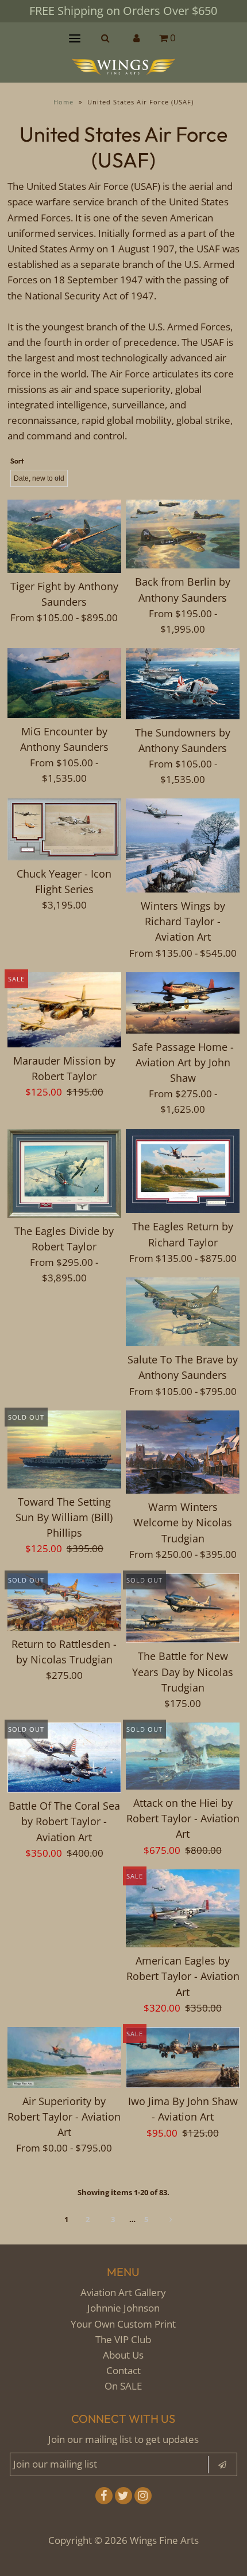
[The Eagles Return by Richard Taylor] (183, 1171)
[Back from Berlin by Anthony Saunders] (183, 534)
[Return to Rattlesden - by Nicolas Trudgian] (64, 1602)
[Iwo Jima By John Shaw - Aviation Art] (183, 2057)
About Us (123, 2355)
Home (63, 102)
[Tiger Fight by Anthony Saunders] (64, 536)
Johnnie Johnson (123, 2308)
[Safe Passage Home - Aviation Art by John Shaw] (183, 1003)
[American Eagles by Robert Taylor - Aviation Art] (183, 1908)
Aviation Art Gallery (123, 2292)
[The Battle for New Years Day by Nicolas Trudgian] (183, 1608)
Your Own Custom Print (123, 2324)
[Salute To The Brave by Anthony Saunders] (183, 1312)
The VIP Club (123, 2339)
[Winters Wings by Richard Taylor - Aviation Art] (183, 845)
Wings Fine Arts (164, 2540)
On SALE (123, 2386)
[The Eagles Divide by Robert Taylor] (64, 1173)
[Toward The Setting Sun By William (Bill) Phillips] (64, 1449)
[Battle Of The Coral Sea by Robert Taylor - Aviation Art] (64, 1757)
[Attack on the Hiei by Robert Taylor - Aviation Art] (183, 1756)
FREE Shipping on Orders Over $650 (123, 11)
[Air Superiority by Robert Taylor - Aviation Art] (64, 2057)
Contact (123, 2370)
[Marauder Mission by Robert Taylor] (64, 1010)
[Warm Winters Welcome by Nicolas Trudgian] (183, 1452)
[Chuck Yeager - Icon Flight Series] (64, 829)
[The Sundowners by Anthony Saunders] (183, 683)
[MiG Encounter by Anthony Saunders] (64, 683)
